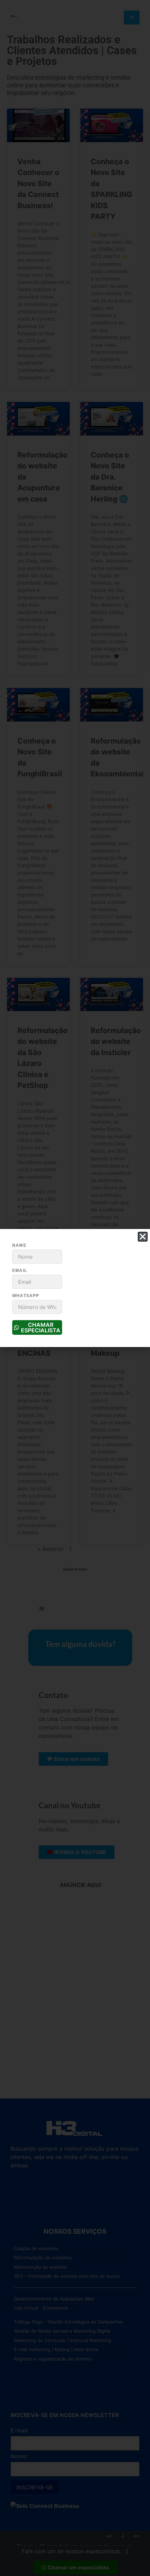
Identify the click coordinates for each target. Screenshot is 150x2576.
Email (20, 1271)
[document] (75, 1288)
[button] (143, 1237)
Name (19, 1245)
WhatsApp (26, 1296)
